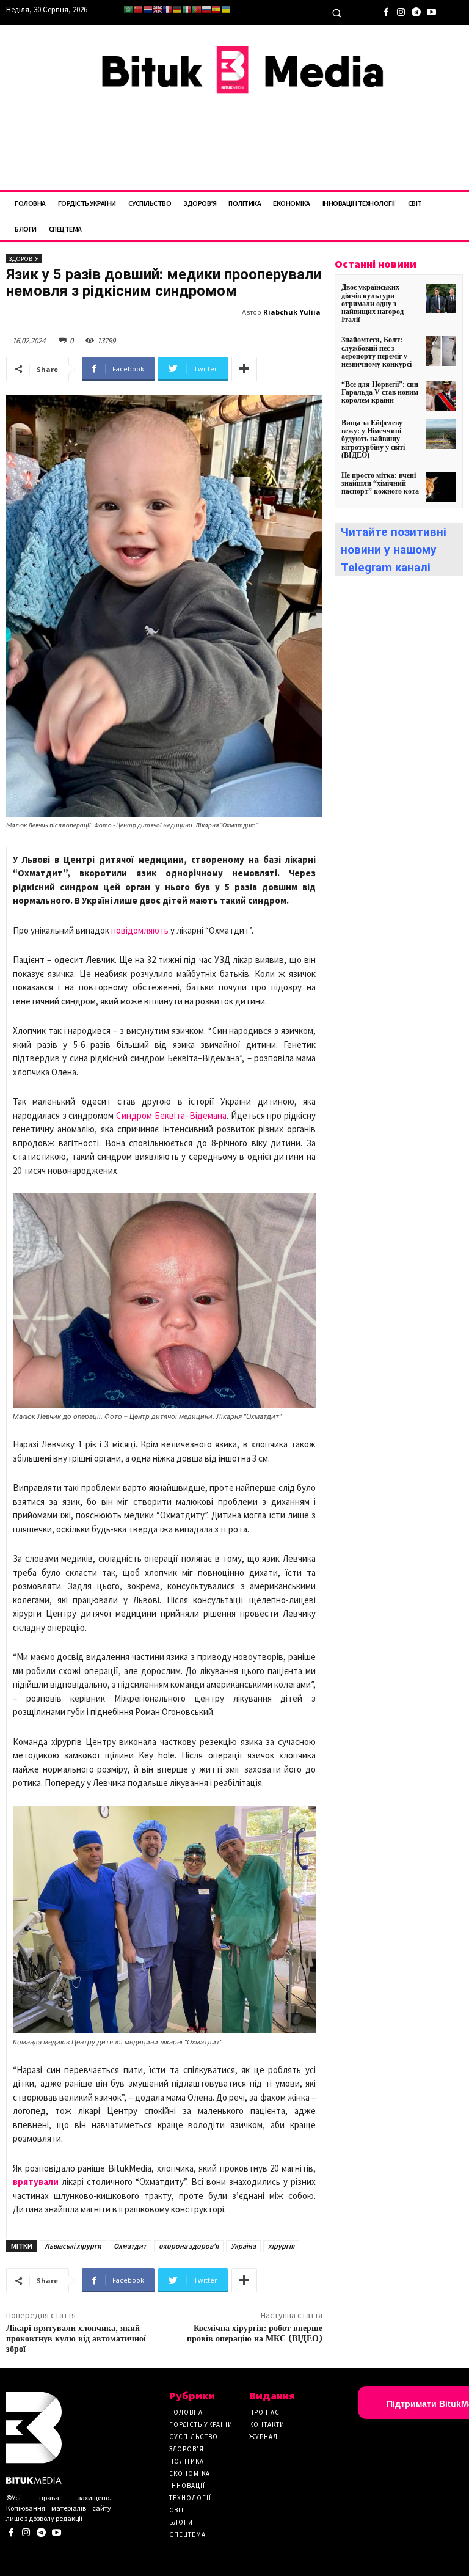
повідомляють (140, 930)
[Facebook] (386, 11)
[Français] (167, 9)
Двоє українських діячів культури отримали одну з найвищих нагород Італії (373, 303)
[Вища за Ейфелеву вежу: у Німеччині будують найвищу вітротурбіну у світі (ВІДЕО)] (441, 434)
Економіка (190, 2473)
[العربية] (128, 9)
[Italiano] (187, 9)
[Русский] (206, 9)
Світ (177, 2510)
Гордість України (201, 2424)
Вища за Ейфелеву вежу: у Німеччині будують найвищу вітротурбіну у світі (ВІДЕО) (373, 439)
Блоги (181, 2522)
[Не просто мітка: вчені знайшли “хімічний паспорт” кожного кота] (441, 487)
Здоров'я (24, 259)
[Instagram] (401, 11)
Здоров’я (187, 2449)
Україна (243, 2246)
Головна (186, 2412)
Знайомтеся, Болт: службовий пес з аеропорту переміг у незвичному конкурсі (376, 352)
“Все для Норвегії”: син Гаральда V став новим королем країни (380, 392)
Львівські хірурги (73, 2246)
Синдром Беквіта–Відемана (171, 1115)
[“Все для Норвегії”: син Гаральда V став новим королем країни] (441, 396)
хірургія (281, 2246)
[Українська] (226, 9)
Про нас (264, 2412)
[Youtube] (431, 11)
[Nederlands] (148, 9)
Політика (187, 2461)
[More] (244, 369)
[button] (336, 13)
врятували (36, 2182)
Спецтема (187, 2534)
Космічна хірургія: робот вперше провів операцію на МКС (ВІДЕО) (255, 2334)
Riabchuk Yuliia (292, 312)
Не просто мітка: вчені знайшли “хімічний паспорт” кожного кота (380, 483)
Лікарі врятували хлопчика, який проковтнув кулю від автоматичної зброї (76, 2339)
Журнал (264, 2437)
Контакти (267, 2424)
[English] (158, 9)
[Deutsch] (177, 9)
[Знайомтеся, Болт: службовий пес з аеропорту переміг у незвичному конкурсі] (441, 351)
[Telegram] (416, 11)
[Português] (197, 9)
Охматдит (130, 2246)
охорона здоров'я (189, 2246)
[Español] (216, 9)
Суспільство (194, 2437)
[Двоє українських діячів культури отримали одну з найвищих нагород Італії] (441, 298)
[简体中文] (138, 9)
